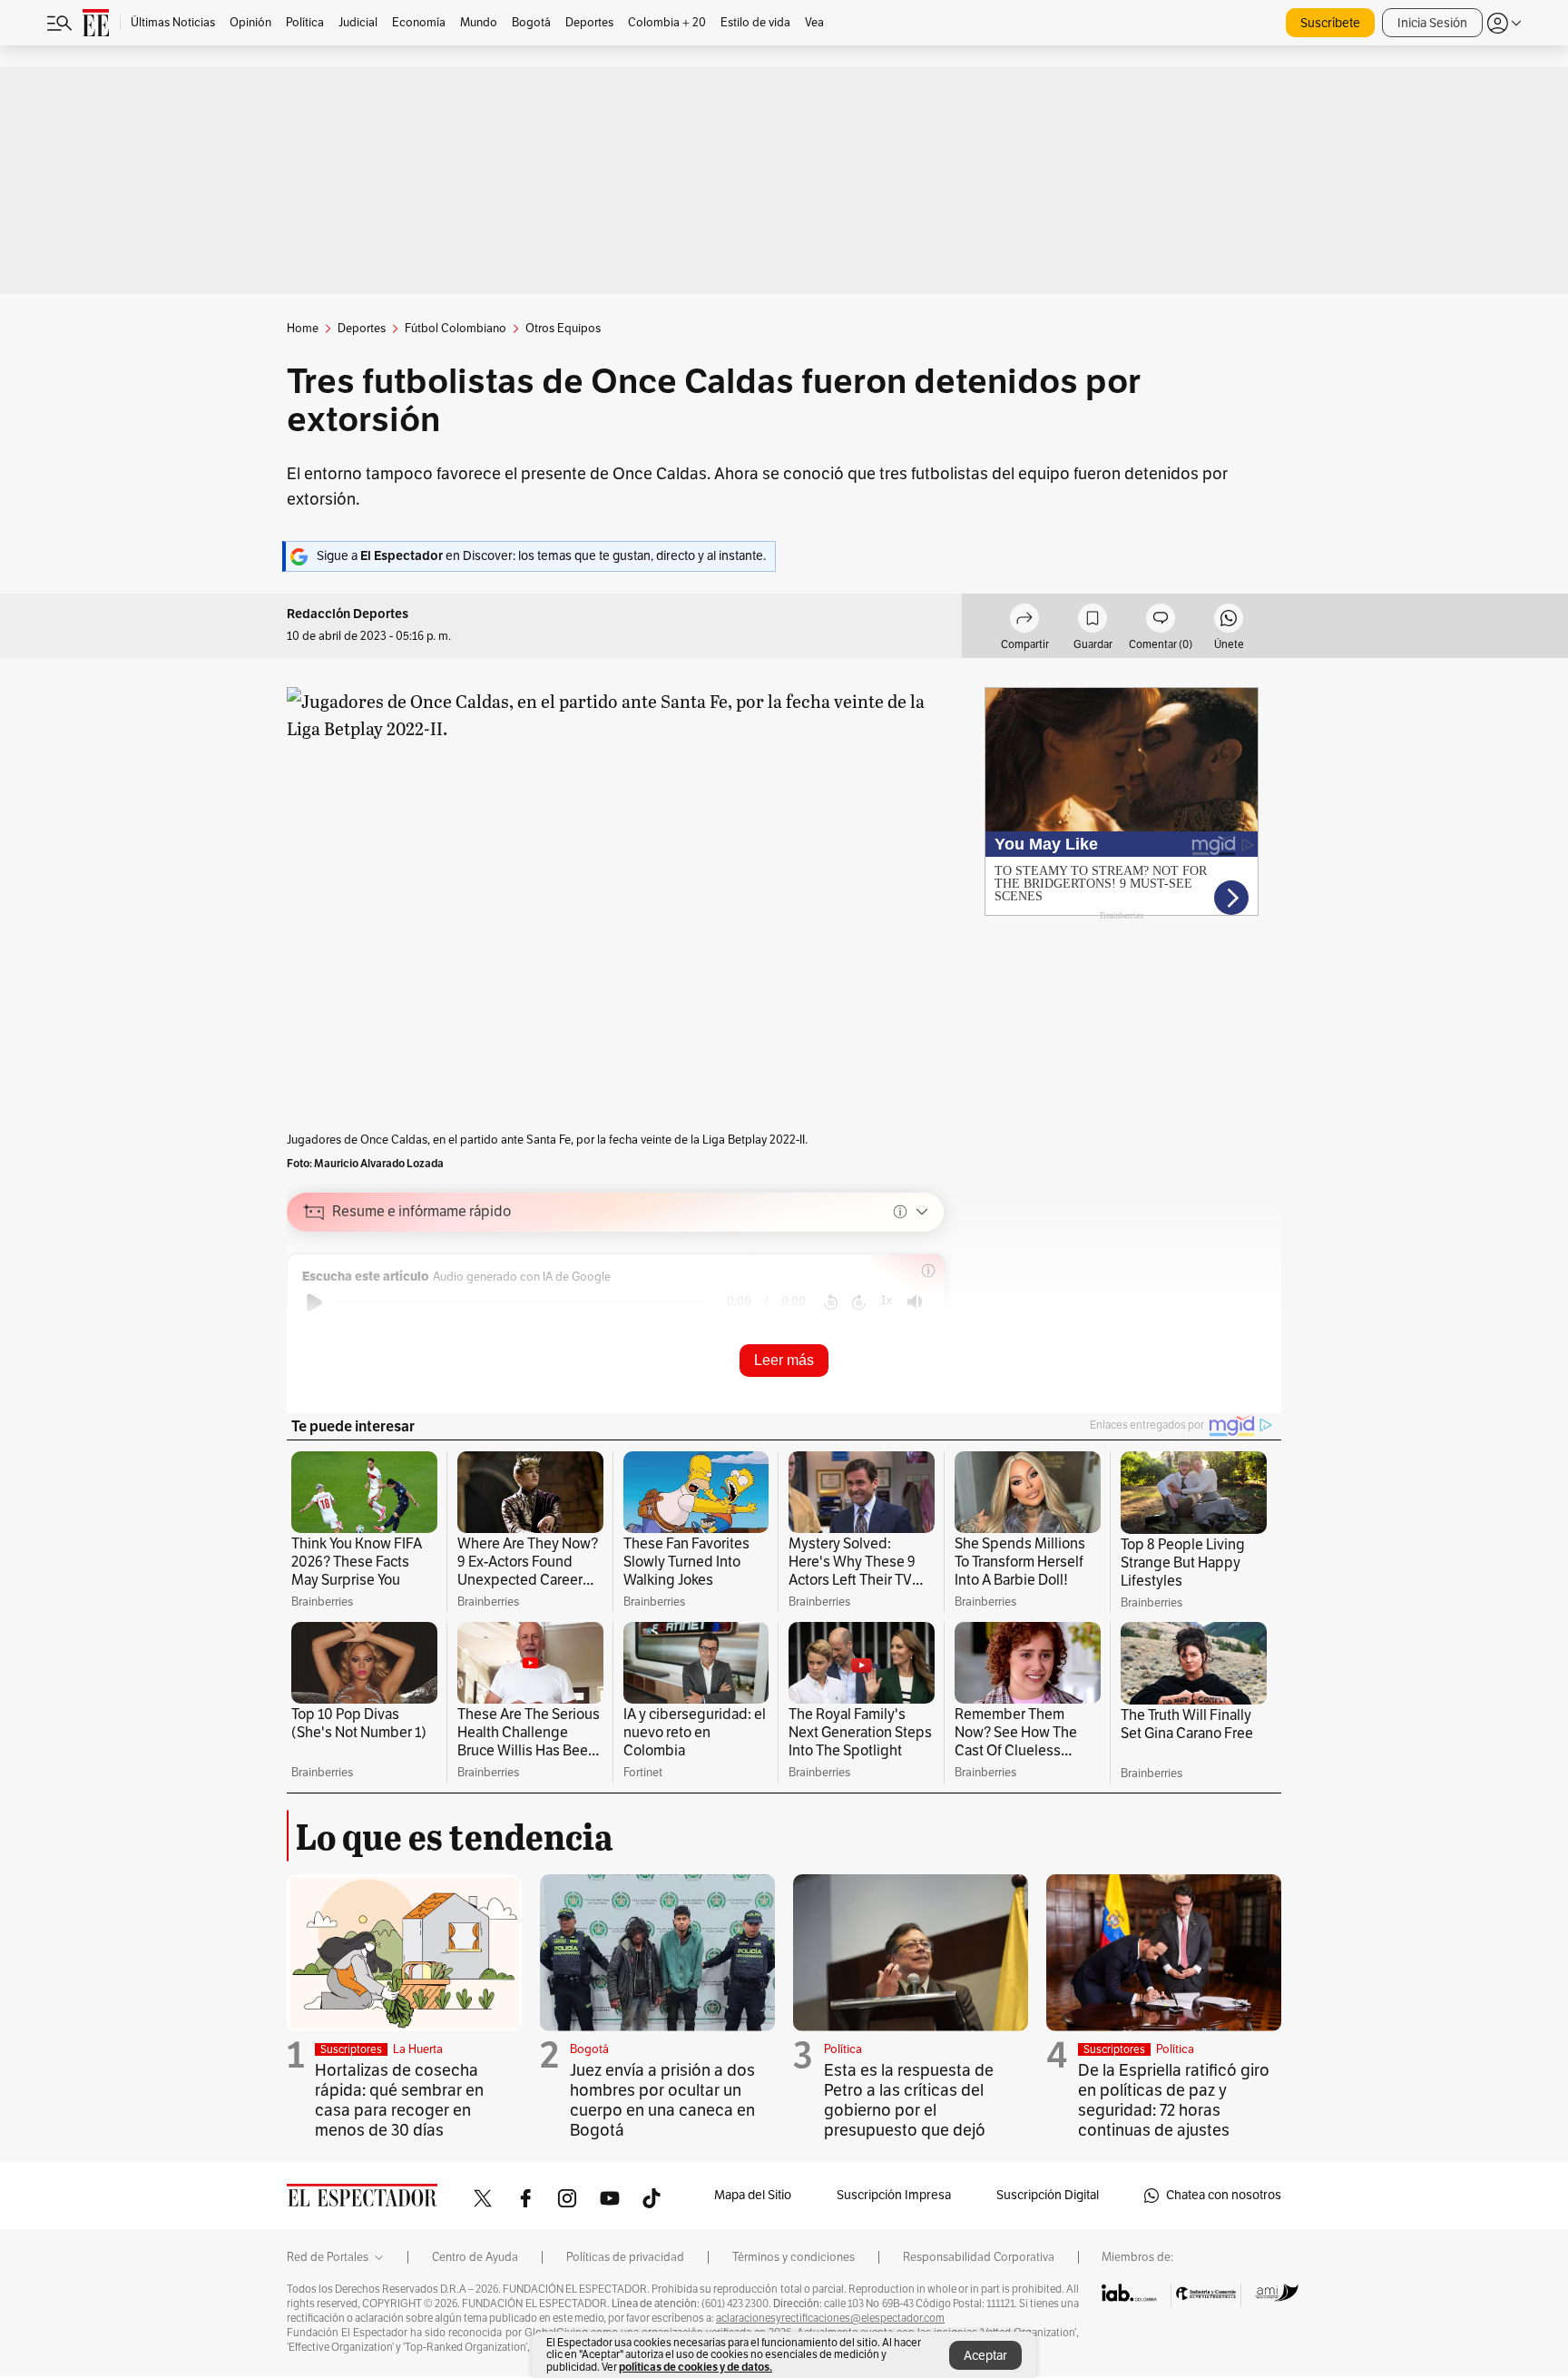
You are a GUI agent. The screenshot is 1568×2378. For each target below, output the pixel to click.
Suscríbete (1330, 23)
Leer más (784, 1360)
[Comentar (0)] (1161, 621)
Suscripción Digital (1048, 2195)
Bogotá (589, 2049)
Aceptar (985, 2356)
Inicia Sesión (1432, 23)
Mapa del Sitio (753, 2195)
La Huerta (418, 2049)
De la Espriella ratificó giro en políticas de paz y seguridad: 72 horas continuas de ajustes (1174, 2100)
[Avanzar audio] (859, 1302)
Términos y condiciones (794, 2257)
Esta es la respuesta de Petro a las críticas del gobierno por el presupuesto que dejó (909, 2100)
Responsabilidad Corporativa (979, 2257)
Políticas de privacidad (625, 2257)
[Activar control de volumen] (915, 1302)
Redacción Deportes (348, 614)
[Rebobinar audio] (831, 1302)
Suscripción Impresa (894, 2195)
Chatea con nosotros (1224, 2195)
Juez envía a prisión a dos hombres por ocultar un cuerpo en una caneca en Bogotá (662, 2100)
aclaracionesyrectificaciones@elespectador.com (830, 2318)
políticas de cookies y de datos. (696, 2367)
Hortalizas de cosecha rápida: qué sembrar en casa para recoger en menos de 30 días (399, 2100)
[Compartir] (1024, 621)
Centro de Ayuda (475, 2257)
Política (843, 2049)
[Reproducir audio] (314, 1302)
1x (887, 1300)
